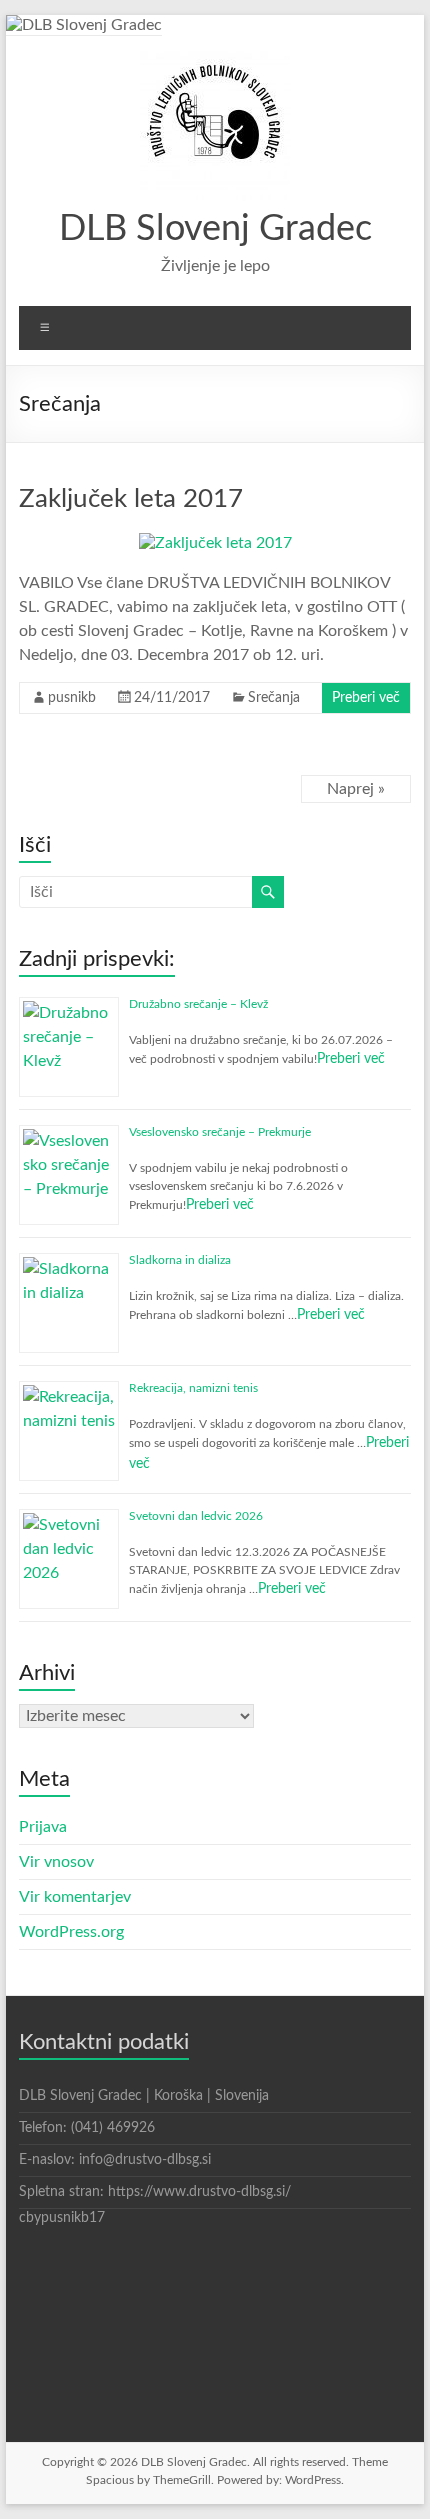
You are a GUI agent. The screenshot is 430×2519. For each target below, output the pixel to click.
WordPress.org (71, 1932)
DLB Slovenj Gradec (215, 229)
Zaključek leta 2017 (131, 499)
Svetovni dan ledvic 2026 (196, 1516)
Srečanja (274, 698)
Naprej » (356, 789)
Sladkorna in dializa (180, 1260)
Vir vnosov (56, 1862)
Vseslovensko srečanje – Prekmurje (220, 1132)
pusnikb (72, 698)
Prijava (43, 1827)
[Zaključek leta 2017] (215, 543)
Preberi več (366, 698)
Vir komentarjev (75, 1897)
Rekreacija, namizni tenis (193, 1388)
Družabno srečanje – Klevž (198, 1004)
